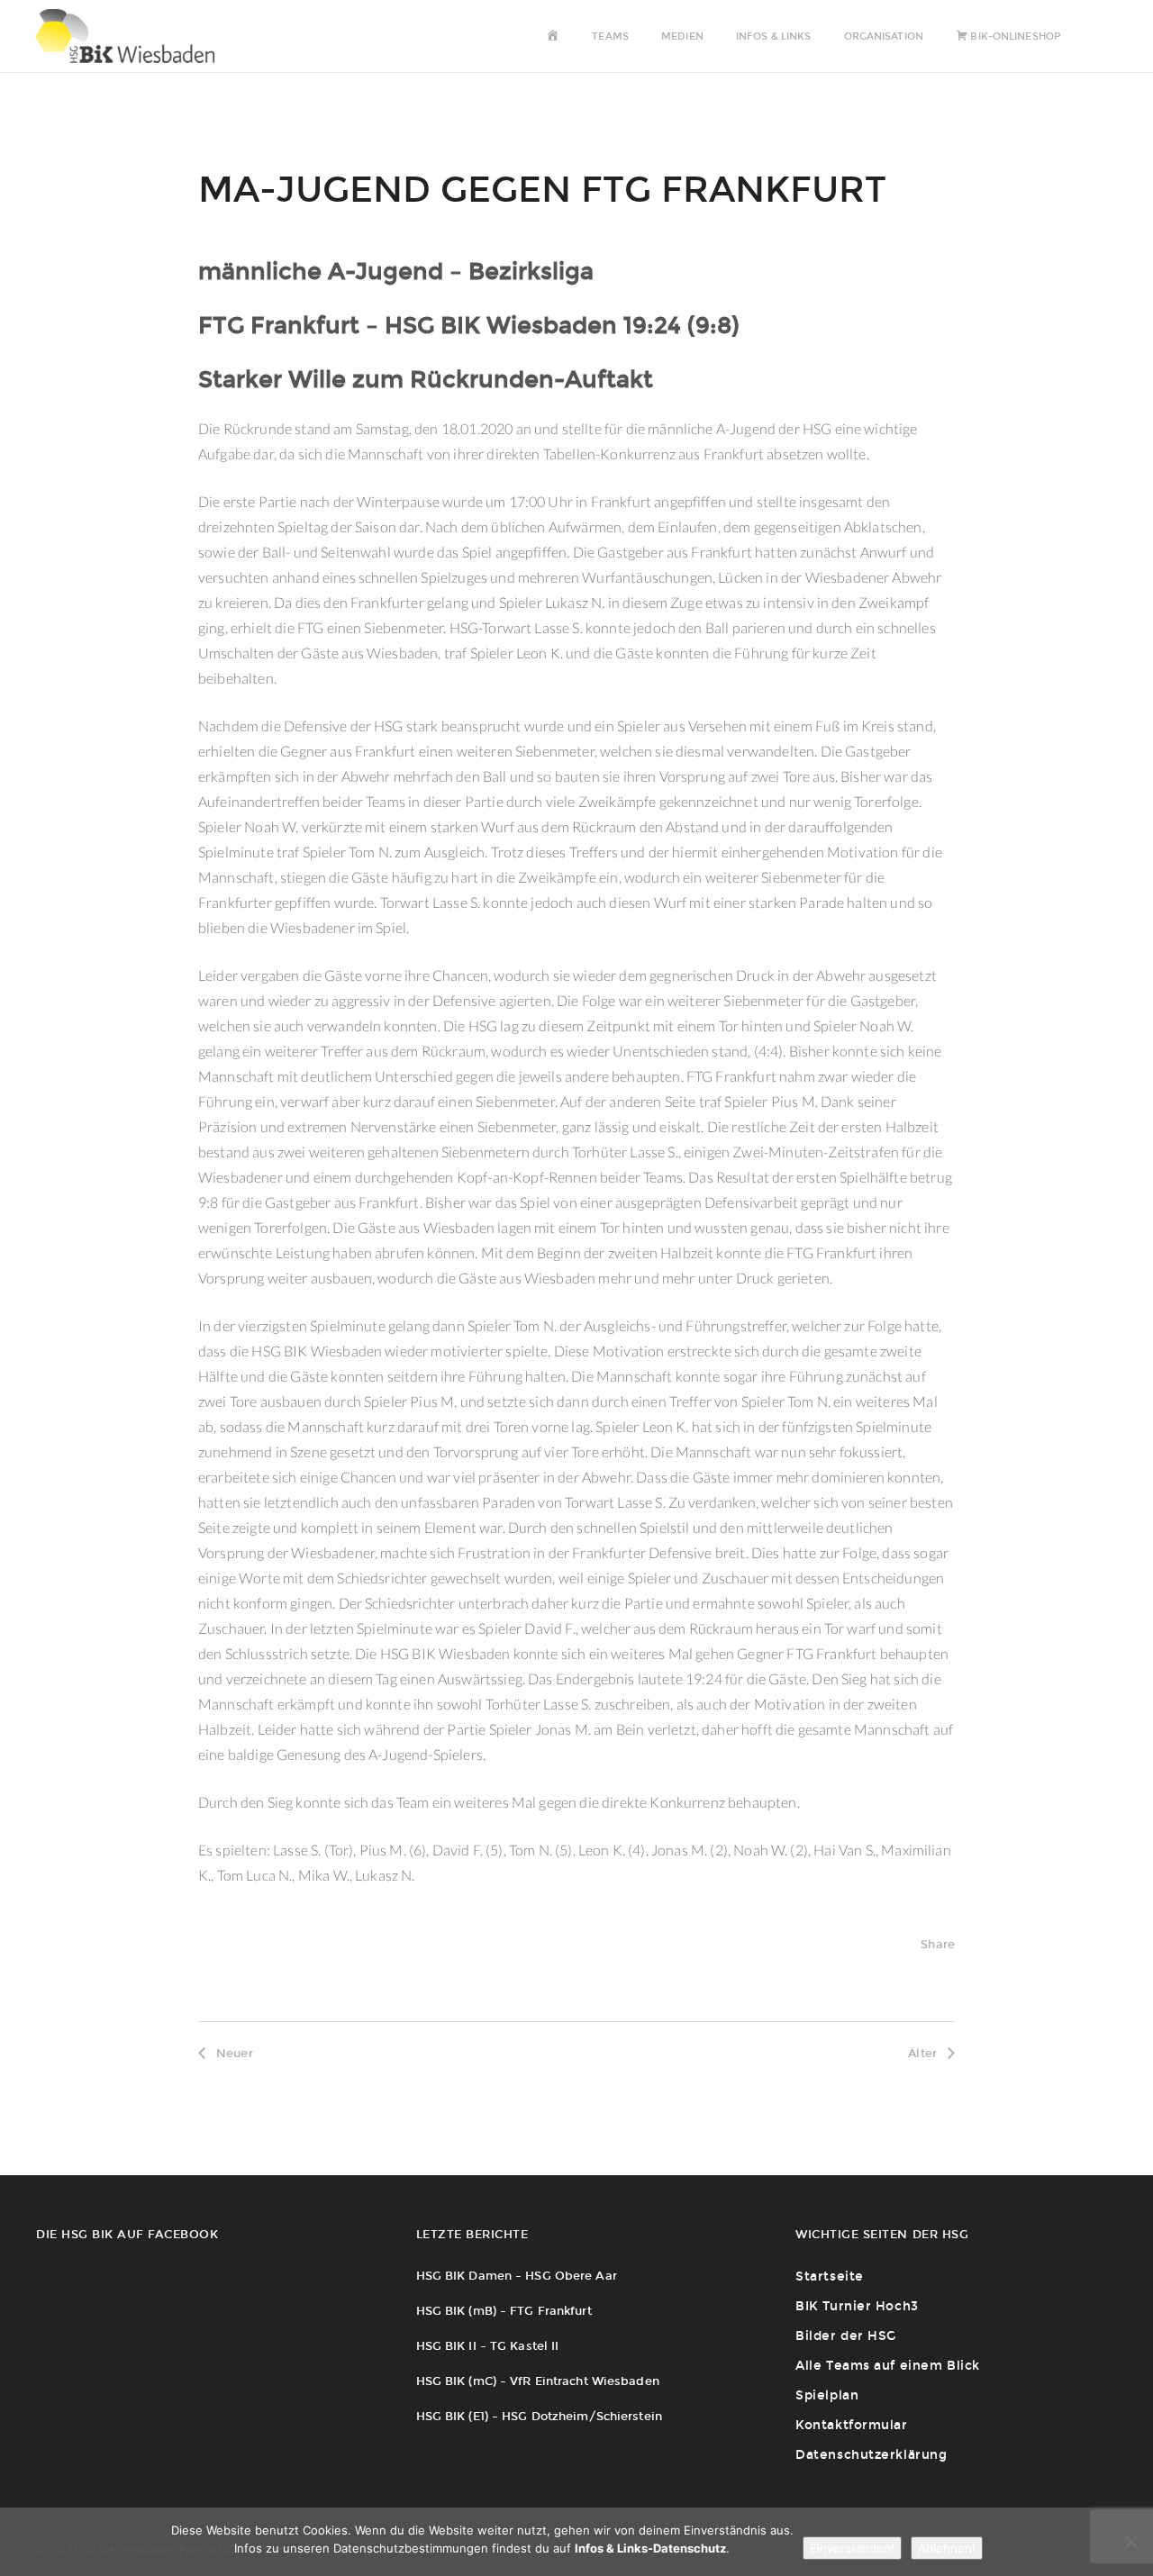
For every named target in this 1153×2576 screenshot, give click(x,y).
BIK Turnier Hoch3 (857, 2306)
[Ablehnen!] (1130, 2542)
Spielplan (827, 2395)
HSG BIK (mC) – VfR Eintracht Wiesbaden (538, 2381)
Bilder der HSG (846, 2336)
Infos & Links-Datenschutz (650, 2548)
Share (938, 1944)
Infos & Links (773, 36)
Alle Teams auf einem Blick (888, 2366)
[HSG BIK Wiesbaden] (134, 36)
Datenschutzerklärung (871, 2455)
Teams (610, 36)
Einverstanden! (852, 2548)
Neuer (235, 2053)
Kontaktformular (851, 2425)
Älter (922, 2053)
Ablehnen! (947, 2548)
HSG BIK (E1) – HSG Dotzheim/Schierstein (539, 2416)
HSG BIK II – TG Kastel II (488, 2346)
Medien (682, 36)
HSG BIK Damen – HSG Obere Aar (517, 2276)
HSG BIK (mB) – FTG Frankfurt (504, 2311)
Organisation (884, 36)
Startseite (830, 2277)
